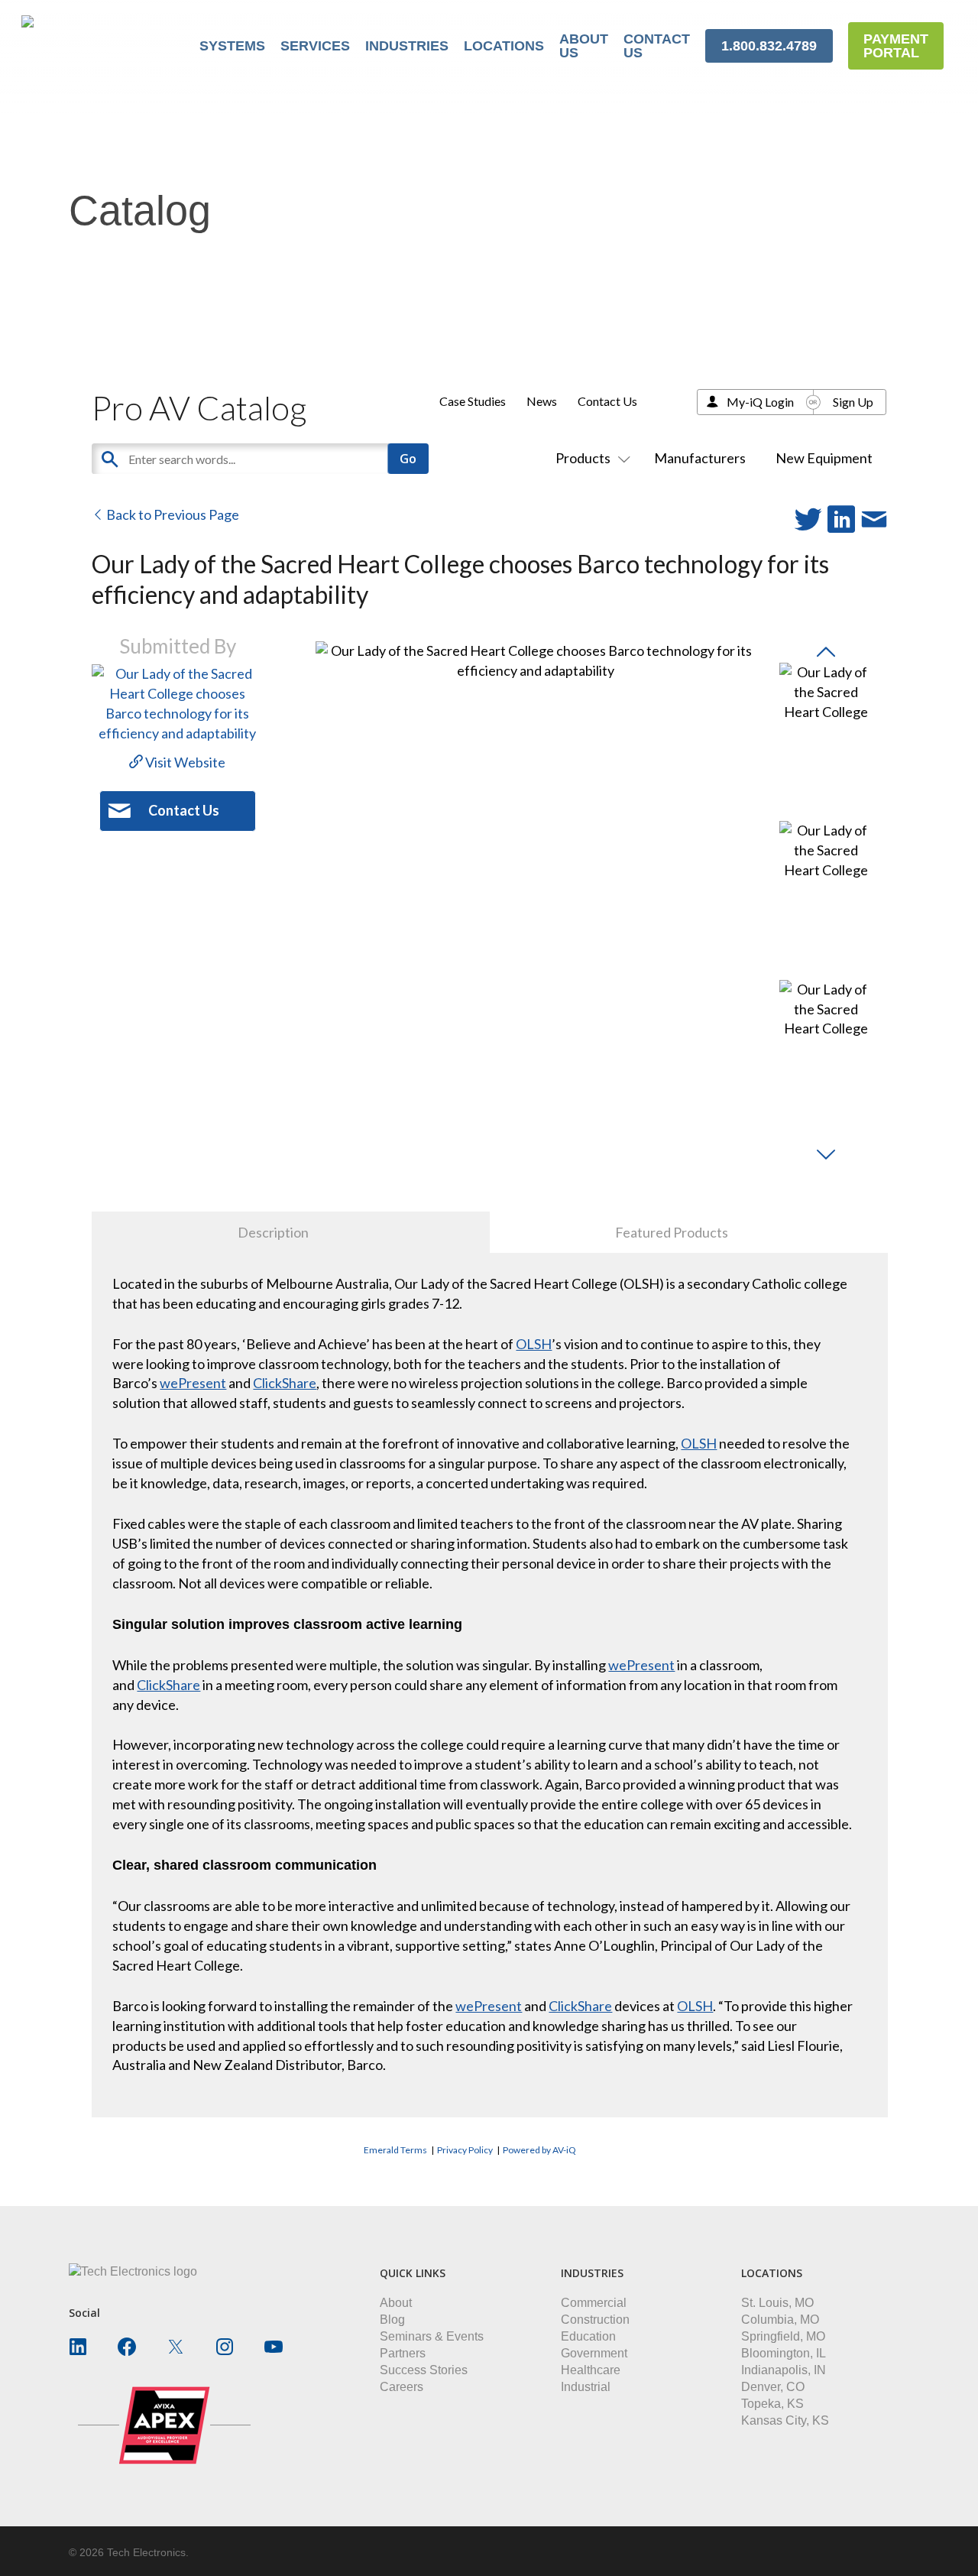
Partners (403, 2353)
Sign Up (853, 402)
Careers (402, 2387)
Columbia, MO (780, 2320)
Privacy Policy (465, 2150)
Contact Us (607, 401)
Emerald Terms (395, 2150)
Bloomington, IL (784, 2353)
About (396, 2303)
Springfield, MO (783, 2336)
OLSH (534, 1344)
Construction (595, 2320)
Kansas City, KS (785, 2420)
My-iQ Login (760, 402)
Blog (392, 2320)
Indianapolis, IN (784, 2370)
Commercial (594, 2303)
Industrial (586, 2387)
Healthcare (591, 2370)
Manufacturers (700, 458)
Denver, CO (773, 2387)
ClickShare (285, 1383)
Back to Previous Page (172, 514)
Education (588, 2336)
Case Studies (473, 401)
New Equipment (824, 458)
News (542, 401)
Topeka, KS (772, 2404)
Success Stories (424, 2370)
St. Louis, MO (777, 2303)
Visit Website (184, 762)
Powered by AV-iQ (539, 2150)
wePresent (193, 1383)
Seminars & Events (432, 2336)
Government (594, 2353)
